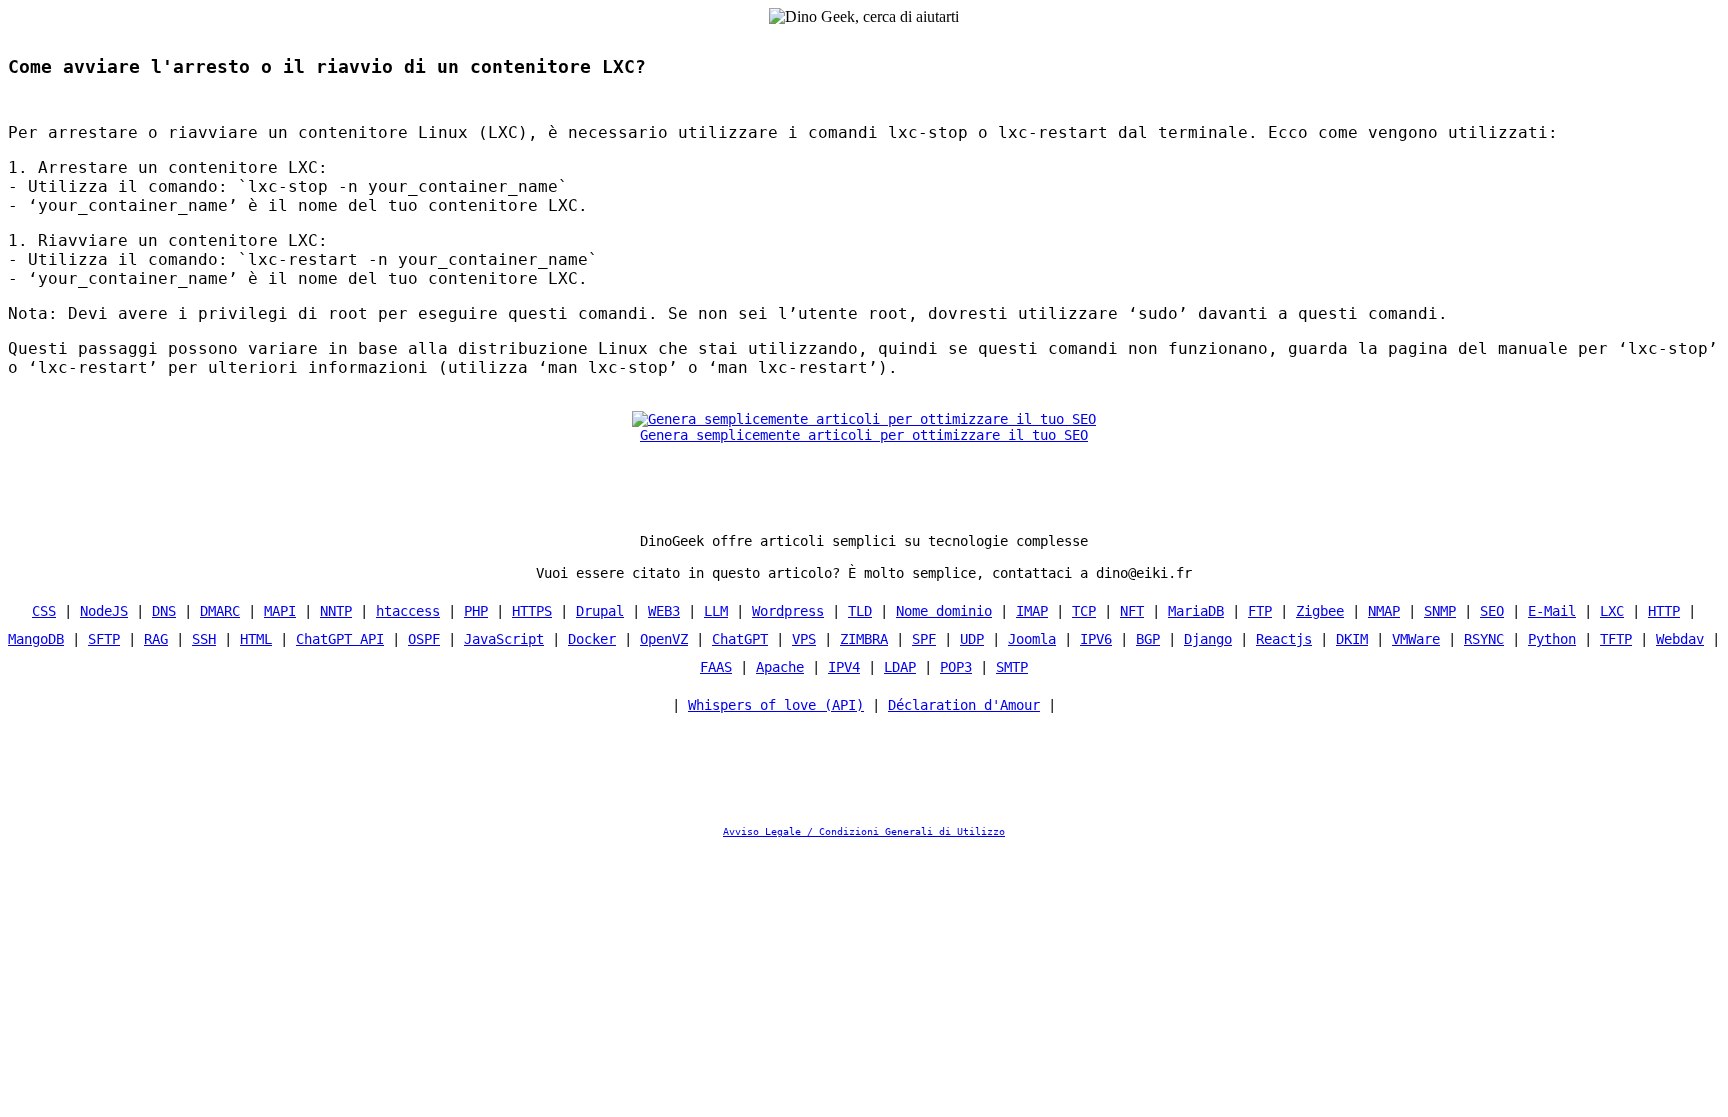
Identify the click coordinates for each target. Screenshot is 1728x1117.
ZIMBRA (864, 639)
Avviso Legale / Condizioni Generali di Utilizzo (864, 831)
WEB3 (664, 611)
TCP (1084, 611)
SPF (924, 639)
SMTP (1012, 667)
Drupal (600, 611)
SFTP (104, 639)
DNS (164, 611)
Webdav (1680, 639)
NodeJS (104, 611)
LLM (716, 611)
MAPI (280, 611)
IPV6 (1096, 639)
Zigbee (1320, 611)
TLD (860, 611)
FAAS (716, 667)
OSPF (424, 639)
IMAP (1032, 611)
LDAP (900, 667)
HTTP (1664, 611)
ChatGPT (740, 639)
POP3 (956, 667)
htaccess (408, 611)
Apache (780, 667)
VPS (804, 639)
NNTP (336, 611)
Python (1552, 639)
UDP (972, 639)
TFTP (1616, 639)
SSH (204, 639)
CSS (44, 611)
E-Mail (1552, 611)
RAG (156, 639)
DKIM (1352, 639)
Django (1208, 639)
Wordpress (788, 611)
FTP (1260, 611)
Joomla (1032, 639)
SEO (1492, 611)
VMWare (1416, 639)
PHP (476, 611)
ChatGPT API (340, 639)
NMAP (1384, 611)
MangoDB (36, 639)
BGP (1148, 639)
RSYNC (1484, 639)
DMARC (220, 611)
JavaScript (504, 639)
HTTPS (532, 611)
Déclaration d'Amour (964, 705)
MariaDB (1196, 611)
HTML (256, 639)
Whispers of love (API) (776, 705)
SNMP (1440, 611)
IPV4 (844, 667)
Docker (592, 639)
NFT (1132, 611)
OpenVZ (664, 639)
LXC (1612, 611)
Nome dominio (944, 611)
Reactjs (1284, 639)
